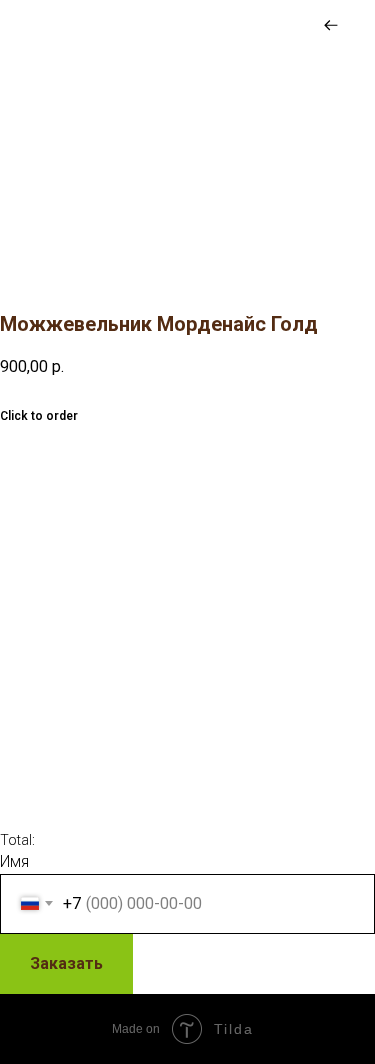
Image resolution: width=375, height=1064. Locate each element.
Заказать (66, 963)
